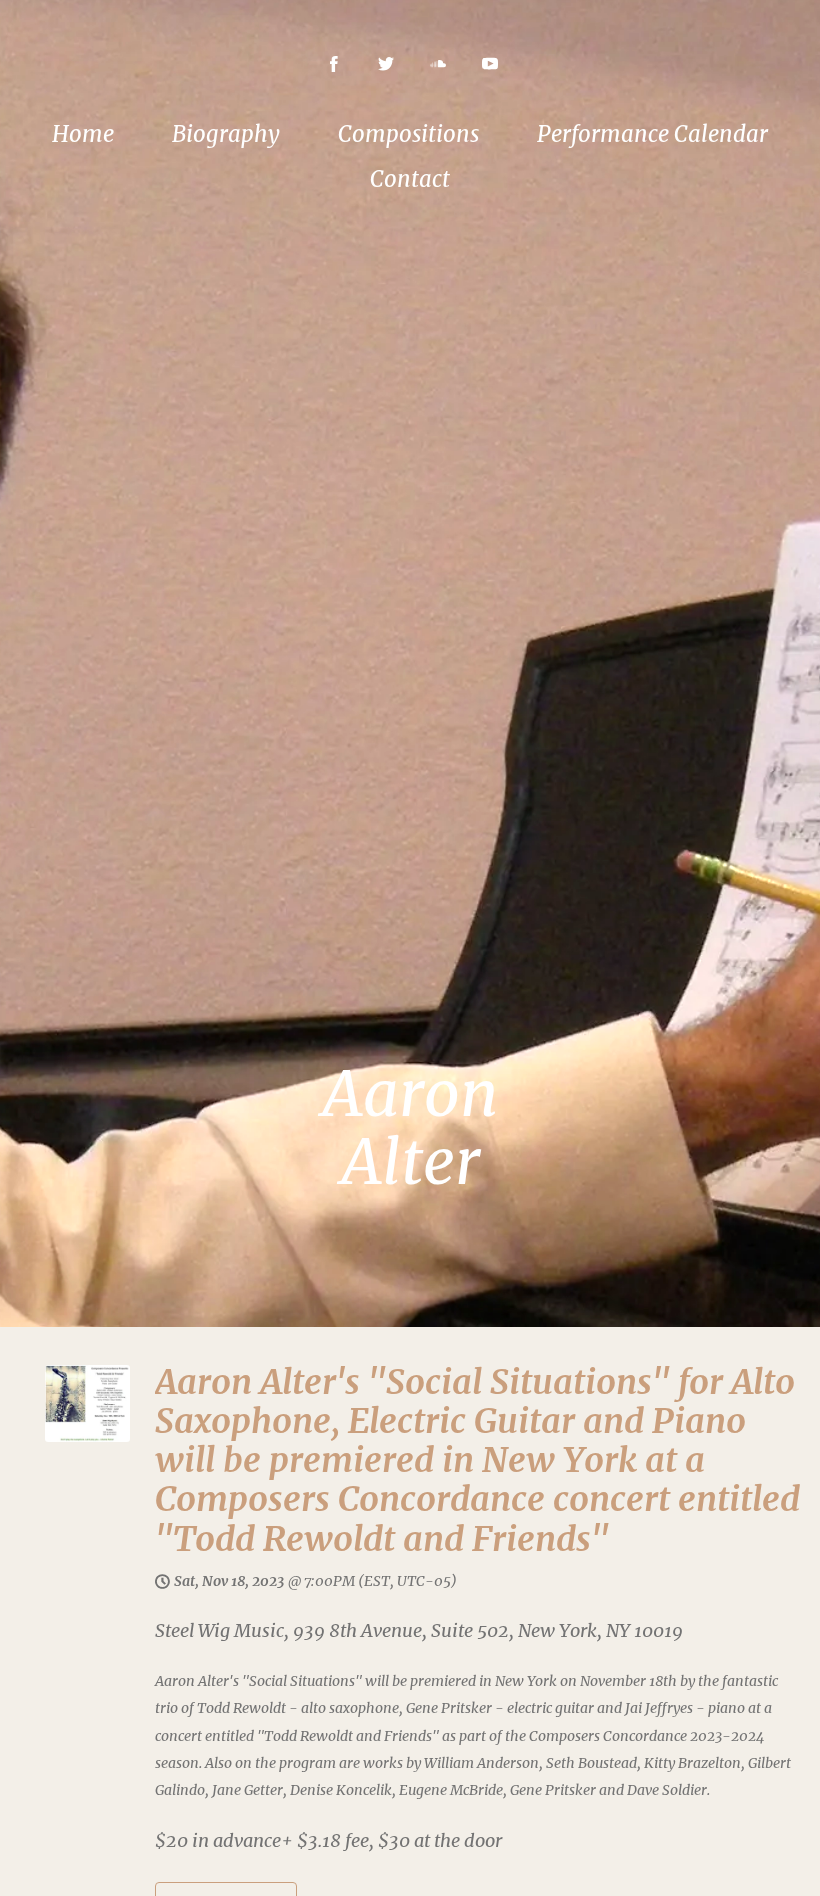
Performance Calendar (652, 134)
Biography (226, 134)
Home (83, 134)
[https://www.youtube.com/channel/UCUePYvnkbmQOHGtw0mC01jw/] (490, 64)
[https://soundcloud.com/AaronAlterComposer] (438, 64)
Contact (410, 179)
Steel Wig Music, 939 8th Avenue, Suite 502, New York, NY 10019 (419, 1630)
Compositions (408, 134)
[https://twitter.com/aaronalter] (386, 64)
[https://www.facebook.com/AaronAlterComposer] (334, 64)
